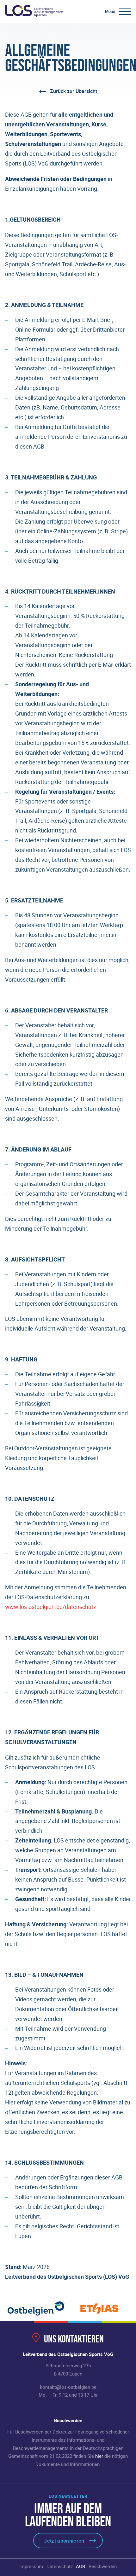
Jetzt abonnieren (64, 2541)
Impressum (31, 2566)
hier (99, 2456)
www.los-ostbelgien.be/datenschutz (51, 1607)
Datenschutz (60, 2566)
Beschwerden (103, 2566)
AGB (80, 2566)
